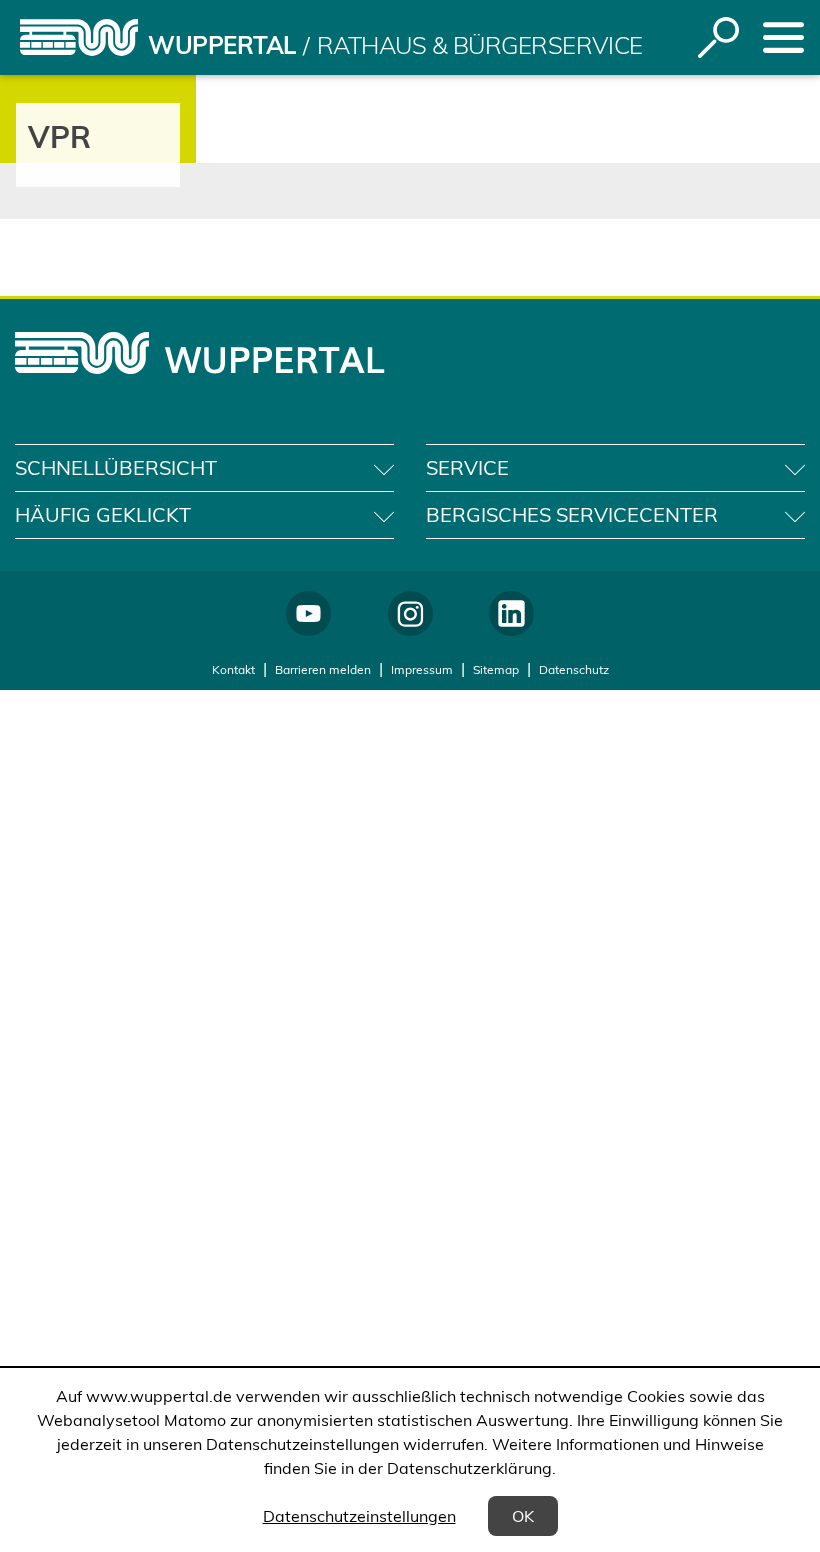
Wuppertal (222, 45)
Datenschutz (574, 669)
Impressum (422, 669)
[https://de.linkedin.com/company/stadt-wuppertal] (511, 613)
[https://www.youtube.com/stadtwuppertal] (308, 613)
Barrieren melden (323, 669)
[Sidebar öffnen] (783, 37)
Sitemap (496, 669)
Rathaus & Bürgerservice (480, 45)
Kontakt (233, 669)
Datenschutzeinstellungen (359, 1516)
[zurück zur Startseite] (79, 37)
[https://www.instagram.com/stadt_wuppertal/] (410, 613)
